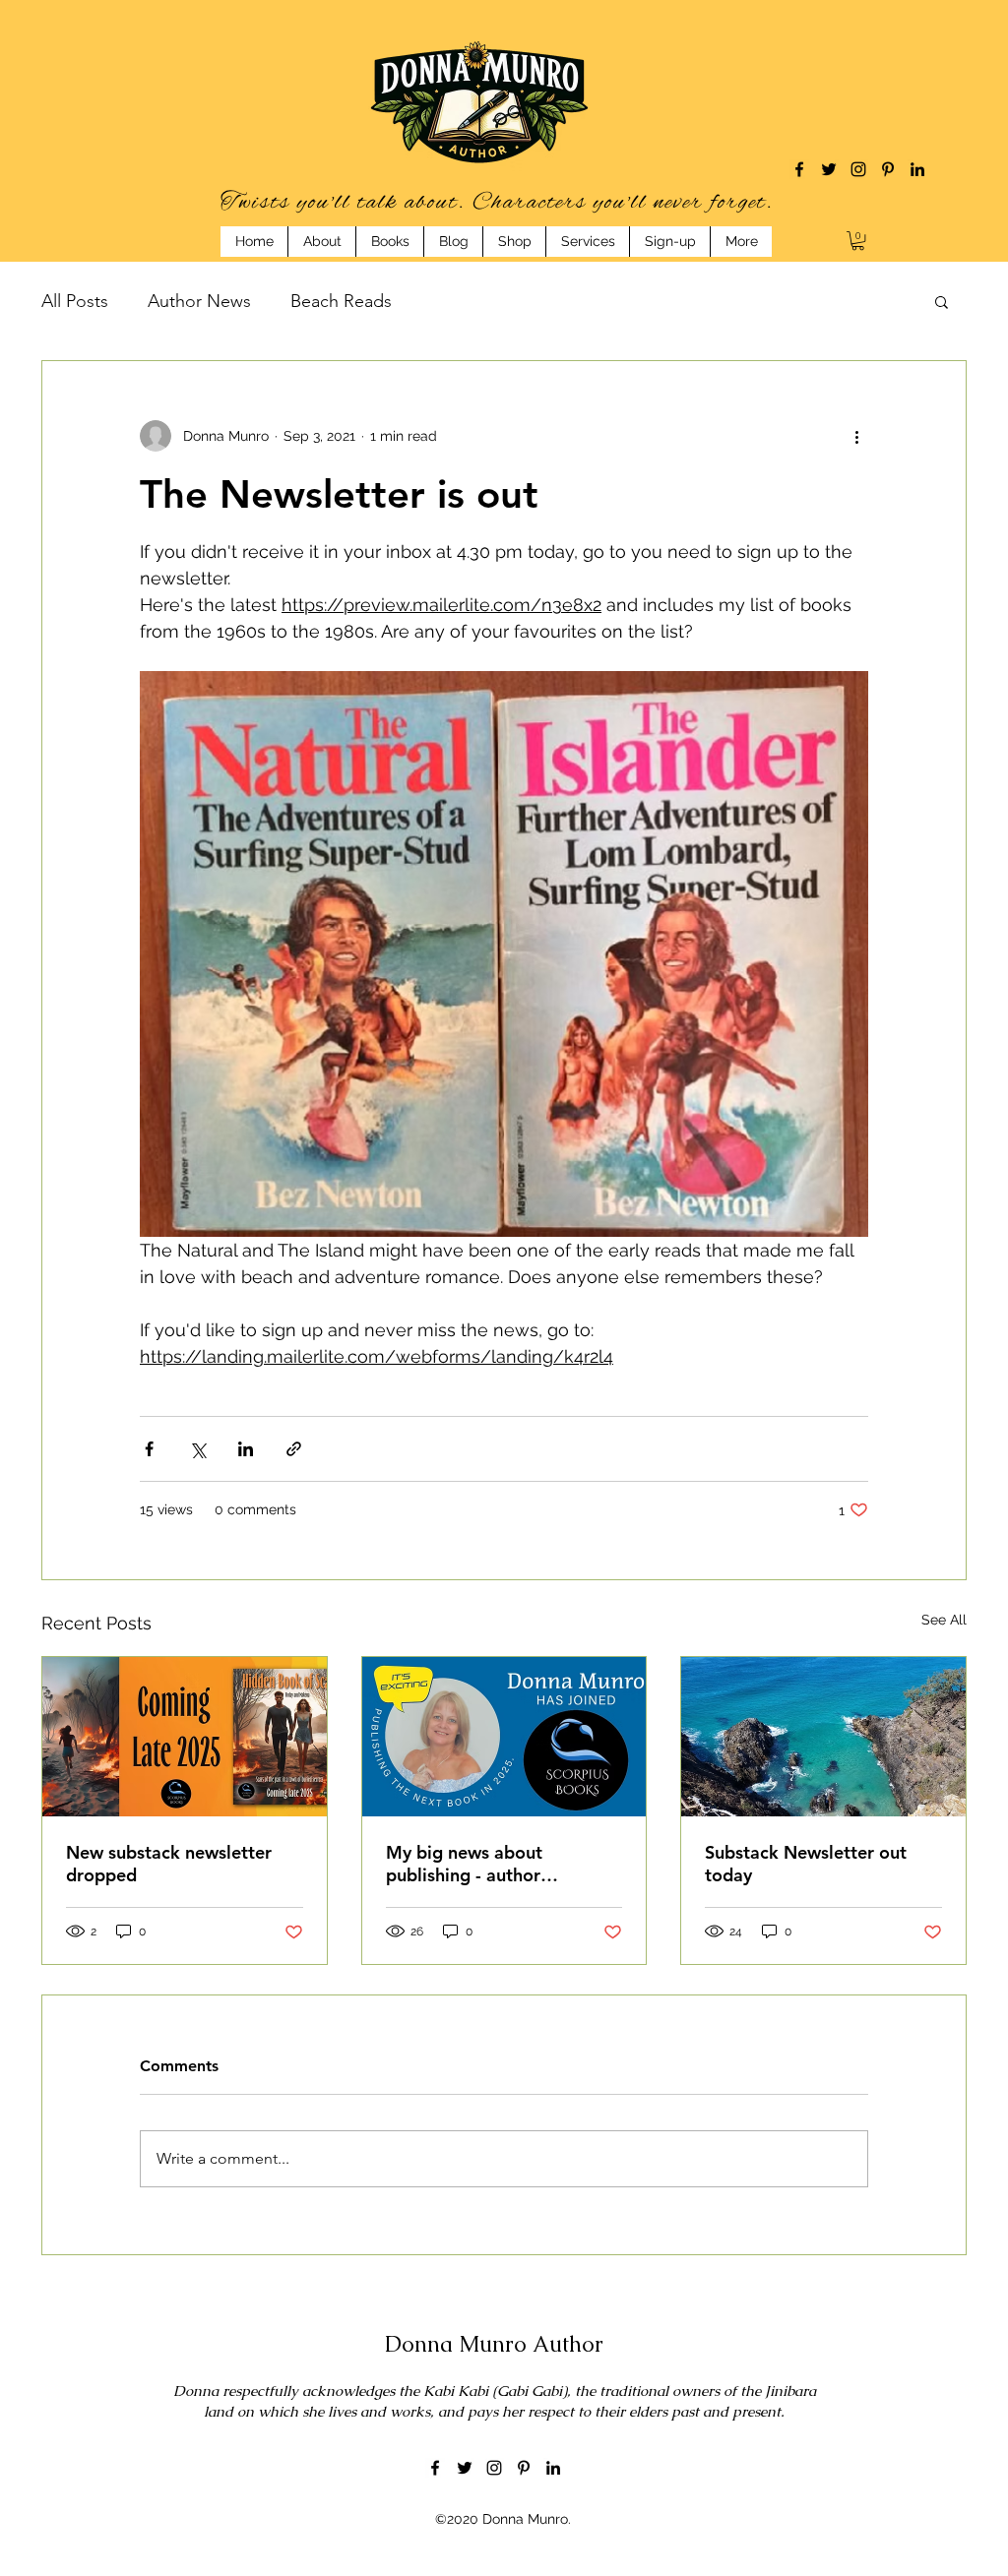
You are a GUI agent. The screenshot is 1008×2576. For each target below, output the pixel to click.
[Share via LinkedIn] (246, 1449)
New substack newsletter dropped (169, 1864)
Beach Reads (341, 301)
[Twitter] (829, 169)
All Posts (75, 301)
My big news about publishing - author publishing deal (464, 1864)
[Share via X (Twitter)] (197, 1449)
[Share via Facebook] (149, 1449)
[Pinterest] (888, 169)
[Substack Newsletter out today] (823, 1737)
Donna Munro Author (494, 2344)
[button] (858, 241)
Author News (199, 301)
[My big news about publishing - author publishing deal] (504, 1737)
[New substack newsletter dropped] (185, 1737)
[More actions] (856, 436)
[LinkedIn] (917, 169)
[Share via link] (294, 1449)
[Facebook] (799, 169)
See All (944, 1620)
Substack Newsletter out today (806, 1864)
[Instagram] (858, 169)
